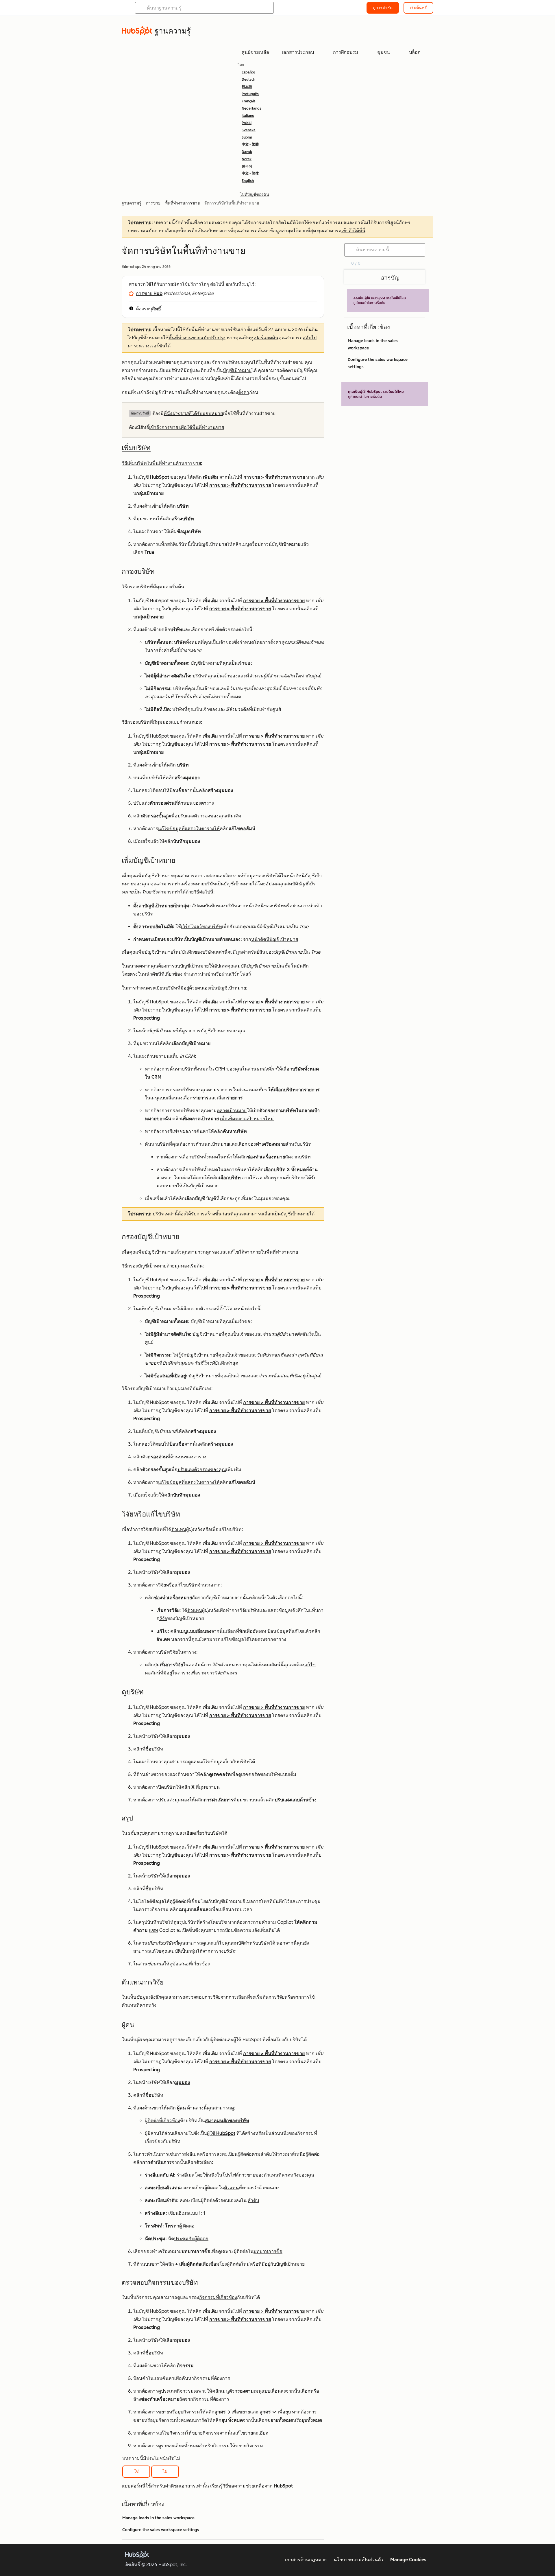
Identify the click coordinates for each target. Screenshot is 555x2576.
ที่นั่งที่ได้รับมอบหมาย (193, 413)
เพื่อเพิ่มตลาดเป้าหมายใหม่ (247, 1119)
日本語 (247, 87)
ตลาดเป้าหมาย (232, 1111)
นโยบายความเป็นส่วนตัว (358, 2560)
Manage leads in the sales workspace (158, 2518)
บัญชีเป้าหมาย (237, 370)
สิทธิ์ (157, 309)
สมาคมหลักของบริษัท (227, 2121)
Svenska (249, 130)
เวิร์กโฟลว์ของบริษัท (201, 927)
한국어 (247, 166)
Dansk (247, 152)
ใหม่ (245, 2264)
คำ (264, 1922)
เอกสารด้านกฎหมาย (306, 2560)
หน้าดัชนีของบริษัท (265, 906)
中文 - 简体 (250, 174)
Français (249, 101)
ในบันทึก (300, 966)
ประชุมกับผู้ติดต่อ (191, 2239)
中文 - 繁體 (250, 145)
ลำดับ (253, 2200)
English (248, 181)
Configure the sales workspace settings (161, 2530)
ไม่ (165, 2471)
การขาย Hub (149, 293)
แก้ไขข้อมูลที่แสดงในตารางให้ (189, 829)
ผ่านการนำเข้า (198, 974)
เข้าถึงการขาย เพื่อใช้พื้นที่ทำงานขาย (187, 427)
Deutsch (248, 80)
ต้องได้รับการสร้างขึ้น (200, 1214)
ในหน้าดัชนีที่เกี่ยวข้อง (160, 974)
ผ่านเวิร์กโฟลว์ (236, 974)
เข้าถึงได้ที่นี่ (353, 231)
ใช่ (136, 2471)
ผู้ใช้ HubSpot (221, 2133)
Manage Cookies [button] (408, 2560)
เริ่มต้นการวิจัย (270, 1997)
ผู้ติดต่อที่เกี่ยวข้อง (162, 2121)
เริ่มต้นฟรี (418, 8)
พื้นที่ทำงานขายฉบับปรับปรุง (197, 338)
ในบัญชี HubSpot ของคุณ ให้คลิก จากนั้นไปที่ (188, 477)
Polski (247, 123)
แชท (153, 1930)
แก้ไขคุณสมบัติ (229, 1943)
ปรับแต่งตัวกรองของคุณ (202, 816)
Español (248, 72)
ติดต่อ (189, 2226)
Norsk (247, 159)
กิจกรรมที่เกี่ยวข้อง (218, 2297)
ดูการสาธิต (383, 8)
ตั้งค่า (244, 392)
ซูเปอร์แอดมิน (264, 338)
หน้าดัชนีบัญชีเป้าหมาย (275, 939)
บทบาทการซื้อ (268, 2251)
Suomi (247, 137)
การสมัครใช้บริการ (182, 284)
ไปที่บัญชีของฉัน (255, 195)
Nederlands (251, 108)
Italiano (248, 116)
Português (250, 94)
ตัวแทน (179, 1529)
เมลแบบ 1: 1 (193, 2213)
